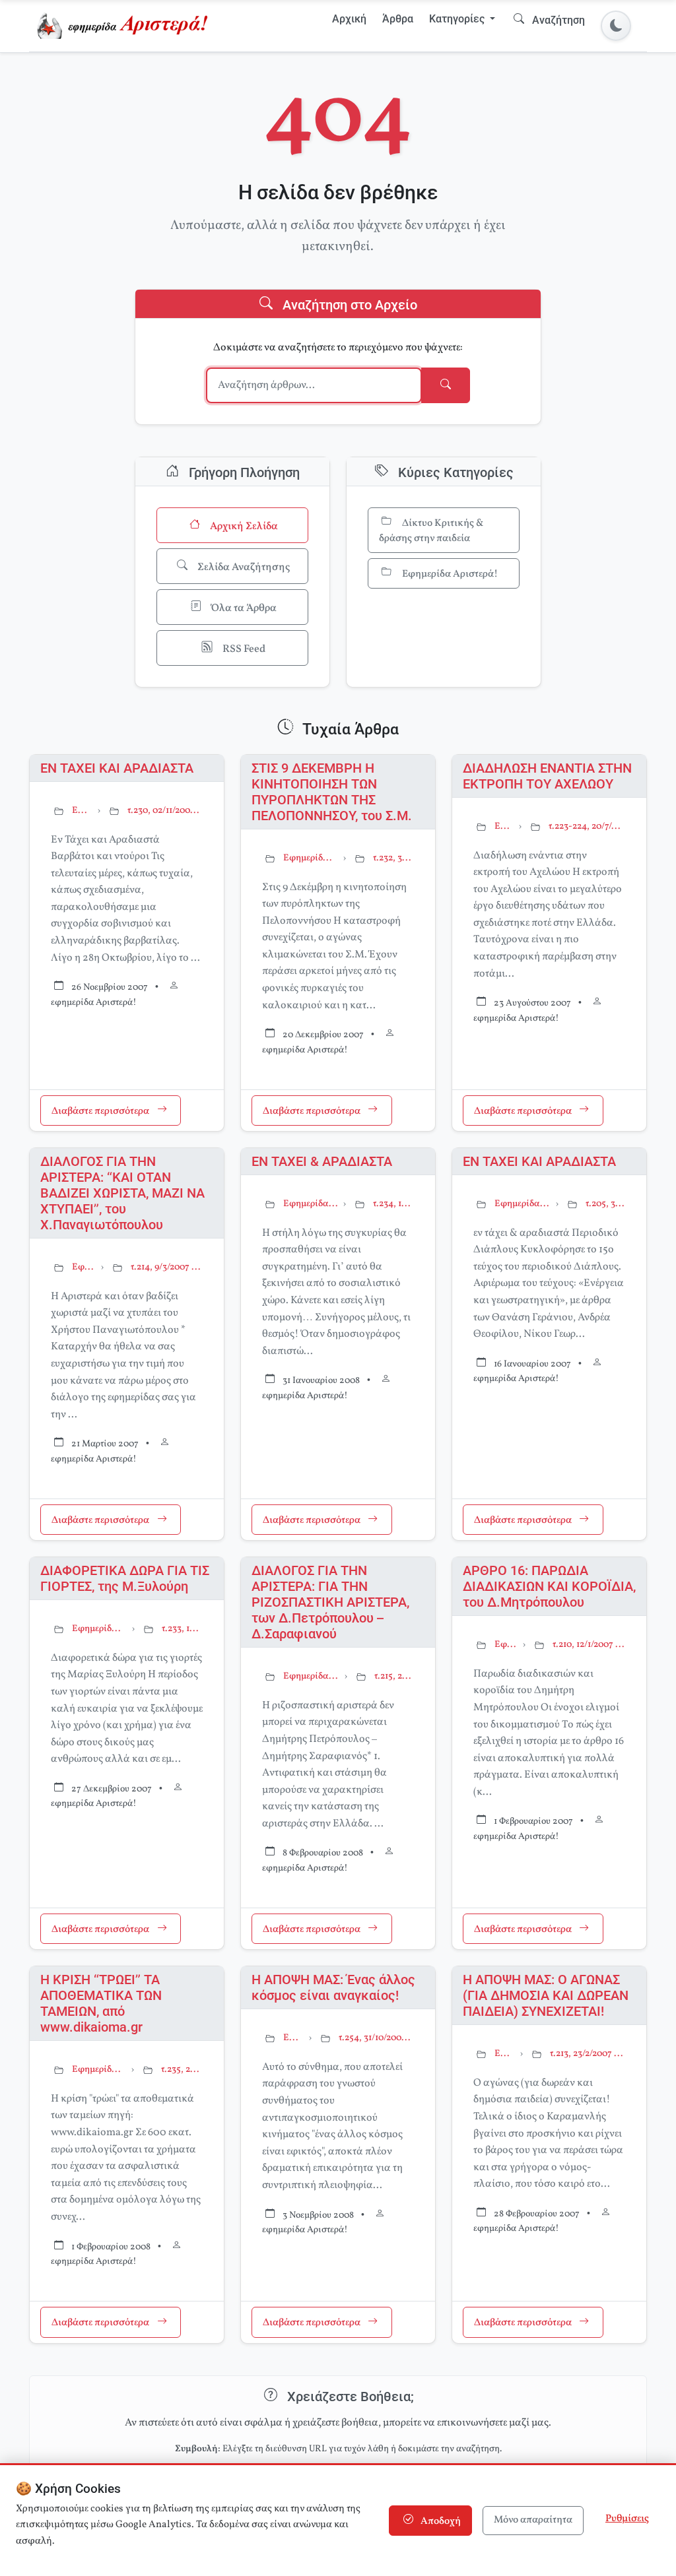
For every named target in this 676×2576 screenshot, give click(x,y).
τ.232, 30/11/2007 (393, 858)
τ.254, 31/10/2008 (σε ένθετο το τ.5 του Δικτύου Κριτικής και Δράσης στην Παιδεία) (376, 2038)
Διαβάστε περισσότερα (101, 1111)
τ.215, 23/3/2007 (394, 1676)
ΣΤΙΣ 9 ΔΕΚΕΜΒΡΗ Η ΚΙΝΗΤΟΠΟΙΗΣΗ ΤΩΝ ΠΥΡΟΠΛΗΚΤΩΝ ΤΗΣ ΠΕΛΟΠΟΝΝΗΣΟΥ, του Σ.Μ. (332, 792)
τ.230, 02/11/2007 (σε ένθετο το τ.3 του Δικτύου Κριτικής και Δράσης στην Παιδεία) (165, 811)
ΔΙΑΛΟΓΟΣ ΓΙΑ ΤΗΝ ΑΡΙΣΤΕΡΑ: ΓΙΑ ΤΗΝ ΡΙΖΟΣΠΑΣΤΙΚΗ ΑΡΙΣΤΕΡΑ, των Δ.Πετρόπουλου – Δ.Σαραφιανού (330, 1602)
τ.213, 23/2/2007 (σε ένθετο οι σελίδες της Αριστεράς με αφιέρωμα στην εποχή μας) (588, 2054)
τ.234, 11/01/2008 (393, 1204)
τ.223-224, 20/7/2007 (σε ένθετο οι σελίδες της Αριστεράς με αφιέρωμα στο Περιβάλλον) (587, 826)
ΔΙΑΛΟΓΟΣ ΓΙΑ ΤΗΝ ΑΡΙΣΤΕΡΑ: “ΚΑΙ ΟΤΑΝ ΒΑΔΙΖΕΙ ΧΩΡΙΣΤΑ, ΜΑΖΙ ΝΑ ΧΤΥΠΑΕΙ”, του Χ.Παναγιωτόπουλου (122, 1193)
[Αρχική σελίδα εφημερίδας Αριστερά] (125, 26)
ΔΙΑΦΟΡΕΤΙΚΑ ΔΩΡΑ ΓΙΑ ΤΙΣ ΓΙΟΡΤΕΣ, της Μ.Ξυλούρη (125, 1578)
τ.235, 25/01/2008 (182, 2070)
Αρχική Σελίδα (243, 527)
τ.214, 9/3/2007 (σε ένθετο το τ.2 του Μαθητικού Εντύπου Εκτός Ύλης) (167, 1267)
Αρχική (349, 19)
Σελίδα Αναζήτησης (243, 567)
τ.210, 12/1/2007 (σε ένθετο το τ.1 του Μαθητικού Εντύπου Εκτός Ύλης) (589, 1645)
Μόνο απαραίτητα (533, 2520)
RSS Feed (243, 649)
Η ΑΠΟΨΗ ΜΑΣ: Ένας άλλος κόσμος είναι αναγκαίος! (333, 1987)
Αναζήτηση (557, 20)
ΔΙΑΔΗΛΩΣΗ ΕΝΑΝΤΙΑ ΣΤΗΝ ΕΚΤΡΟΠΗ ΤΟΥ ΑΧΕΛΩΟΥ (547, 776)
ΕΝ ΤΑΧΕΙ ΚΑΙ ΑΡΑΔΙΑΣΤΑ (117, 768)
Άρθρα (398, 19)
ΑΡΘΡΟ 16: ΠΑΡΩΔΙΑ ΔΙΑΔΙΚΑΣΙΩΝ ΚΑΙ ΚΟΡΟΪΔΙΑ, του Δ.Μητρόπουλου (549, 1586)
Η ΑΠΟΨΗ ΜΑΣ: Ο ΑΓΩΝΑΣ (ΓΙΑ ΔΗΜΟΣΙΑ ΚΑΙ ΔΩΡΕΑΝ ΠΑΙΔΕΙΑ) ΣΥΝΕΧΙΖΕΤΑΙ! (546, 1995)
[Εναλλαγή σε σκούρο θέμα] (616, 26)
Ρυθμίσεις (627, 2519)
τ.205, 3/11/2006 (605, 1204)
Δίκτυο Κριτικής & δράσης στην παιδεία (431, 531)
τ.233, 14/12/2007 (182, 1629)
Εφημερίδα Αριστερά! (449, 574)
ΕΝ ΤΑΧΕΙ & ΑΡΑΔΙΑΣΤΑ (322, 1161)
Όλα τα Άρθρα (243, 608)
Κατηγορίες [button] (458, 19)
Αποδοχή (440, 2522)
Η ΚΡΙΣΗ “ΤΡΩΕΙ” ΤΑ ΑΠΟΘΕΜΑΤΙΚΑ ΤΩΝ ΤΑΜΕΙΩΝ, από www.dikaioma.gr (101, 2003)
